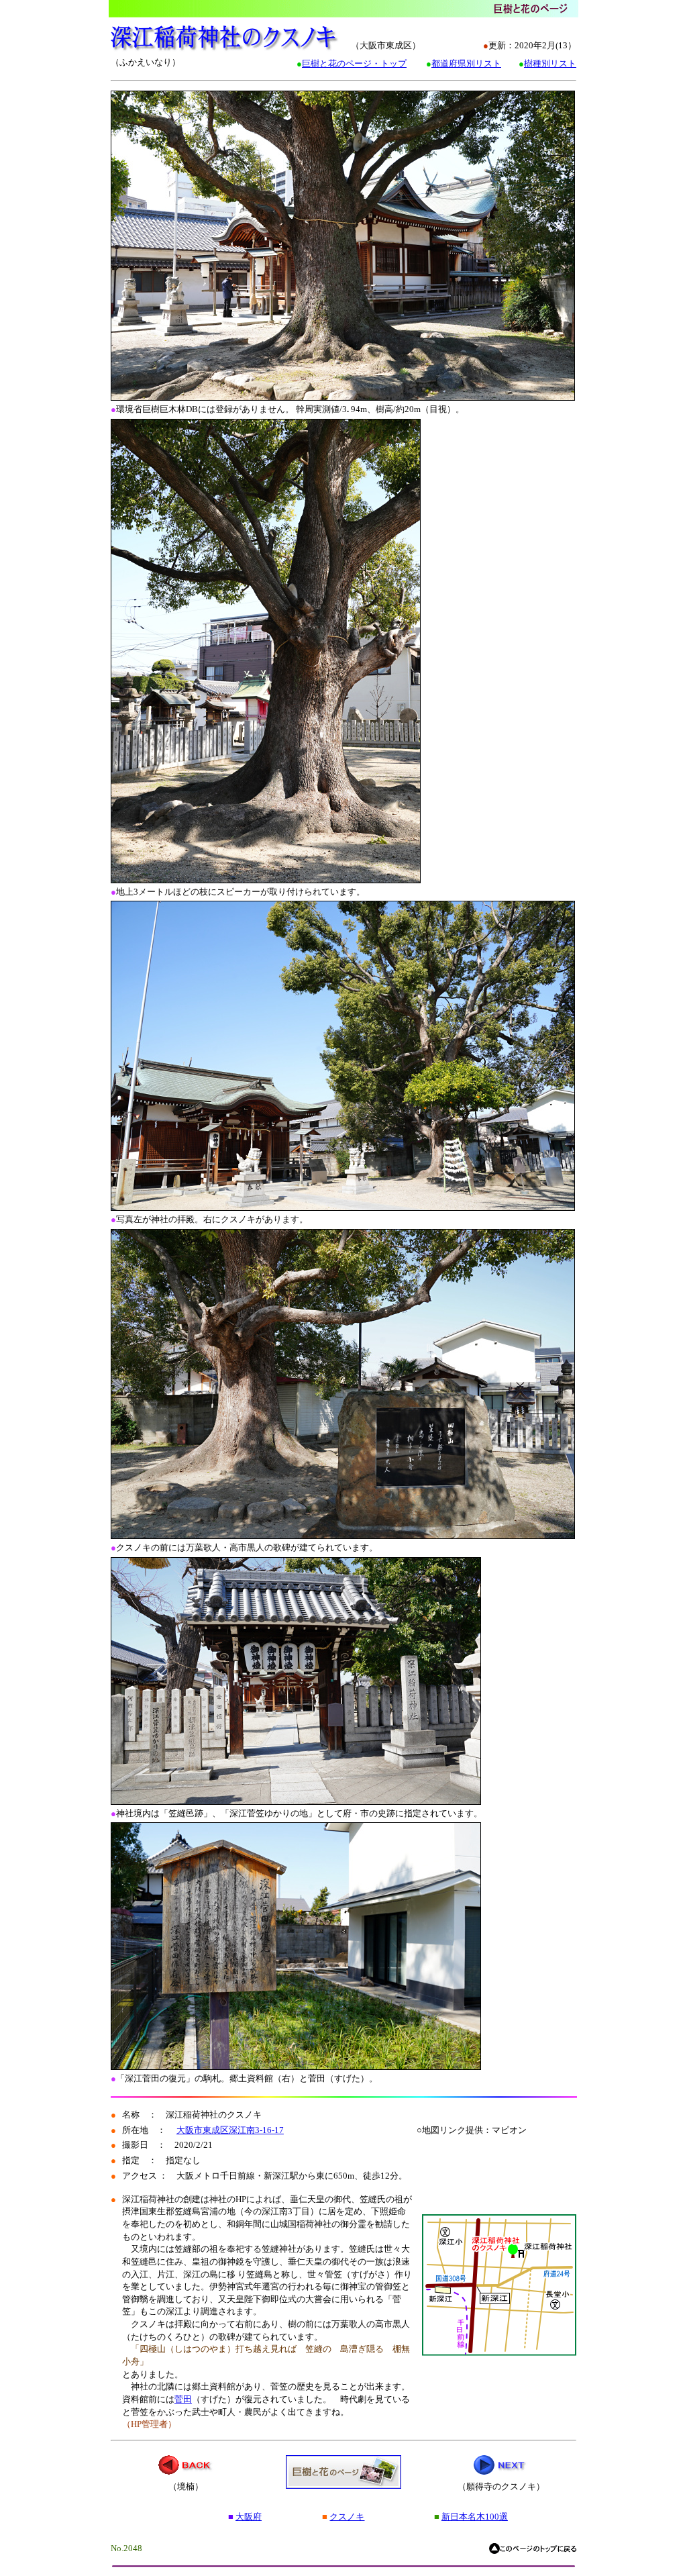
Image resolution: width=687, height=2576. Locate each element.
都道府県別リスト (466, 63)
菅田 (183, 2399)
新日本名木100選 (475, 2517)
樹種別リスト (550, 63)
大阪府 (249, 2517)
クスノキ (347, 2517)
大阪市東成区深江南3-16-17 (230, 2130)
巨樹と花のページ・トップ (354, 63)
